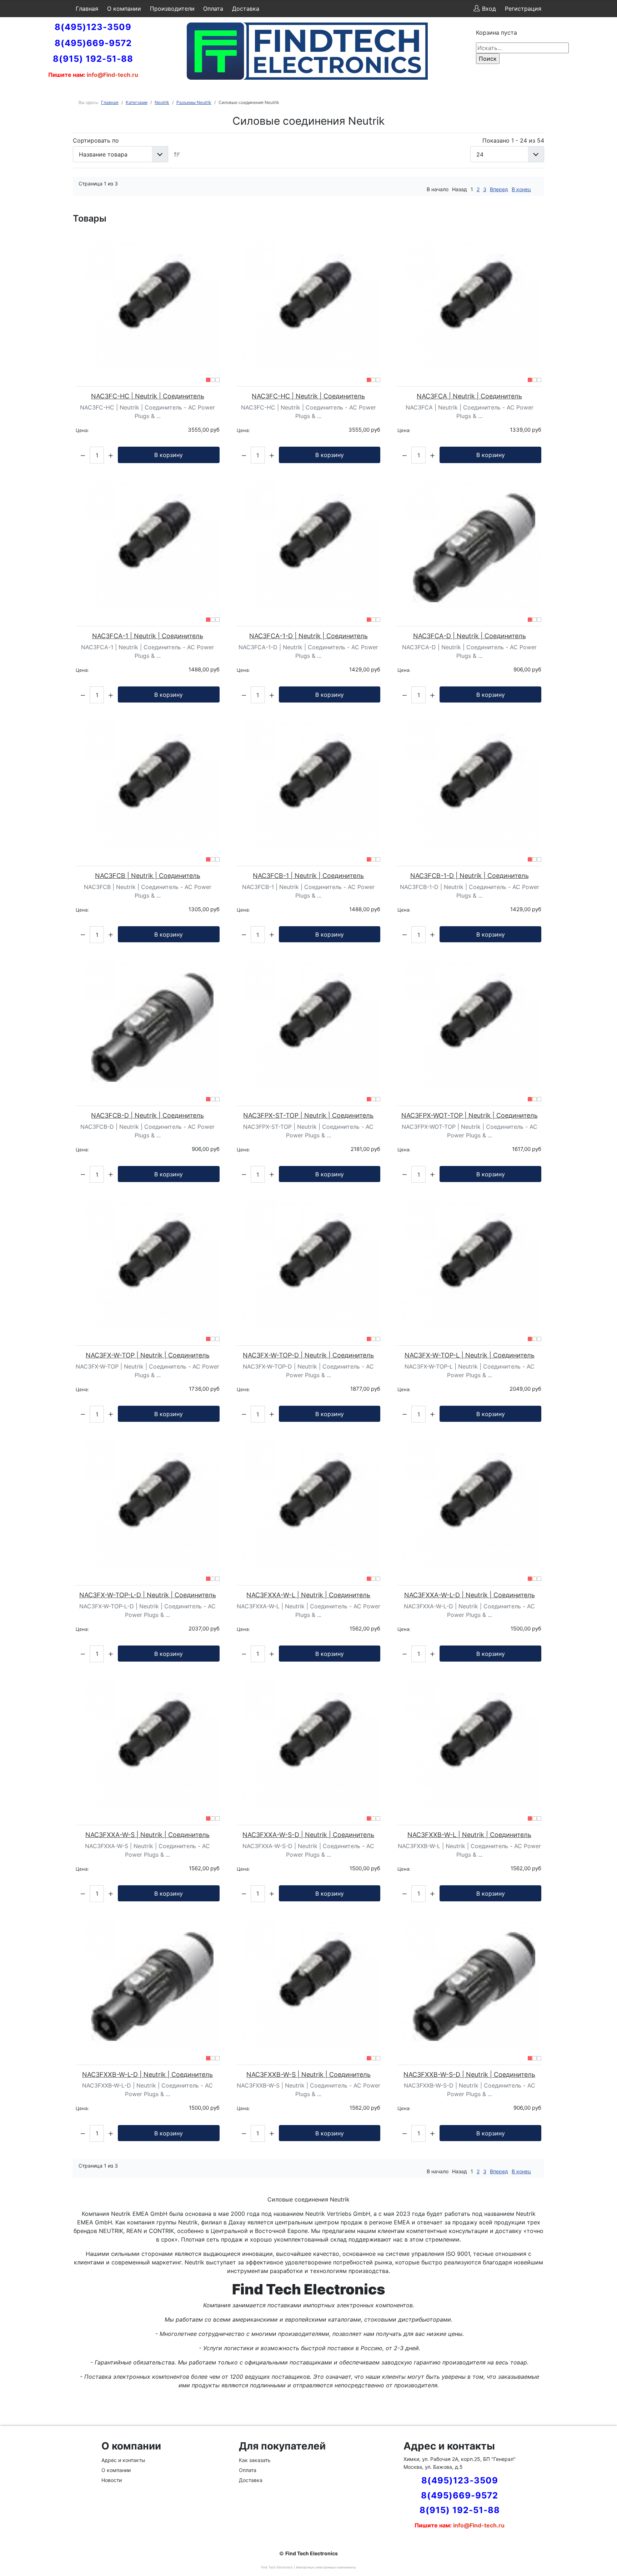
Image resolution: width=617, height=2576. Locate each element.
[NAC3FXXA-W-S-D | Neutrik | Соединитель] (309, 1744)
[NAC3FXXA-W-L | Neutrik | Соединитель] (309, 1504)
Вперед (499, 189)
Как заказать (255, 2460)
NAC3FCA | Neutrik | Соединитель (469, 396)
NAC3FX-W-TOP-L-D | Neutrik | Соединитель (148, 1595)
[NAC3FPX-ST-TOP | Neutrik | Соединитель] (309, 1024)
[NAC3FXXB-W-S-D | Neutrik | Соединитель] (469, 1983)
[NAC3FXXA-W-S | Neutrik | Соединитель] (148, 1744)
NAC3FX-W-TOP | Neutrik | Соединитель (148, 1355)
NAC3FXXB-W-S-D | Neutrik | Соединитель (469, 2074)
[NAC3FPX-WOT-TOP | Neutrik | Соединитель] (469, 1024)
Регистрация (523, 9)
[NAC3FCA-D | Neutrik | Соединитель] (469, 545)
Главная (87, 9)
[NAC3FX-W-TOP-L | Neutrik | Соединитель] (469, 1264)
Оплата (213, 9)
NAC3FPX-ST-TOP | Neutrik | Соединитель (308, 1115)
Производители (172, 9)
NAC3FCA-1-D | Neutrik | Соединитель (308, 636)
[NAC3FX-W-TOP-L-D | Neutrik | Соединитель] (148, 1504)
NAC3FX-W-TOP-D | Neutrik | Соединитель (308, 1355)
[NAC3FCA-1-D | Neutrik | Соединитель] (309, 545)
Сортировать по (96, 140)
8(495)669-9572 (93, 43)
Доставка (246, 9)
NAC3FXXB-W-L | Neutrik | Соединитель (469, 1835)
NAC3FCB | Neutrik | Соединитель (148, 876)
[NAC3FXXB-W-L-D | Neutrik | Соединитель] (148, 1983)
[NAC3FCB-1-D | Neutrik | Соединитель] (469, 785)
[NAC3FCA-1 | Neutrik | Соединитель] (148, 545)
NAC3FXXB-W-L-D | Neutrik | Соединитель (147, 2074)
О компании (124, 9)
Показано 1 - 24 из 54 (513, 140)
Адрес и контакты (123, 2460)
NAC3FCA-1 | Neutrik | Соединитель (148, 636)
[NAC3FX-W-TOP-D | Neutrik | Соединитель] (309, 1264)
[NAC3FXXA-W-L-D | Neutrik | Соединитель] (469, 1504)
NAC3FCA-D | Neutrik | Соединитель (470, 636)
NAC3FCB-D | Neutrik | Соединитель (147, 1115)
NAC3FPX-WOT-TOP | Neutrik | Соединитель (470, 1115)
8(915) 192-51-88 (93, 59)
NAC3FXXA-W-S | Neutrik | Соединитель (147, 1835)
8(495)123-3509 (93, 27)
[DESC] (177, 154)
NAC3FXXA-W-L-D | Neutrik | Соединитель (470, 1595)
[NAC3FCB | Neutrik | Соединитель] (148, 785)
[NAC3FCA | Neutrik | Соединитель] (469, 305)
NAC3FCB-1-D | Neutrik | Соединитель (470, 876)
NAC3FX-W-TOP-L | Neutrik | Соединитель (470, 1355)
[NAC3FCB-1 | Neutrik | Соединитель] (309, 785)
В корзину (169, 455)
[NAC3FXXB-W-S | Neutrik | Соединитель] (309, 1983)
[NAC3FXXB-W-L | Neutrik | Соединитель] (469, 1744)
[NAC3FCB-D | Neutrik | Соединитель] (148, 1024)
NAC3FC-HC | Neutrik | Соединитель (148, 396)
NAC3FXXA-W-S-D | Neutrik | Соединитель (308, 1835)
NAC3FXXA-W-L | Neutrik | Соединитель (308, 1595)
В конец (521, 189)
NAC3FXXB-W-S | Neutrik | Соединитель (308, 2074)
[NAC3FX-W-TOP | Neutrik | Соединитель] (148, 1264)
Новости (112, 2480)
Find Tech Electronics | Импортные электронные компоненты (308, 2567)
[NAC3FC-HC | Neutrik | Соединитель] (148, 305)
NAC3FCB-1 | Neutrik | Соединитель (308, 876)
